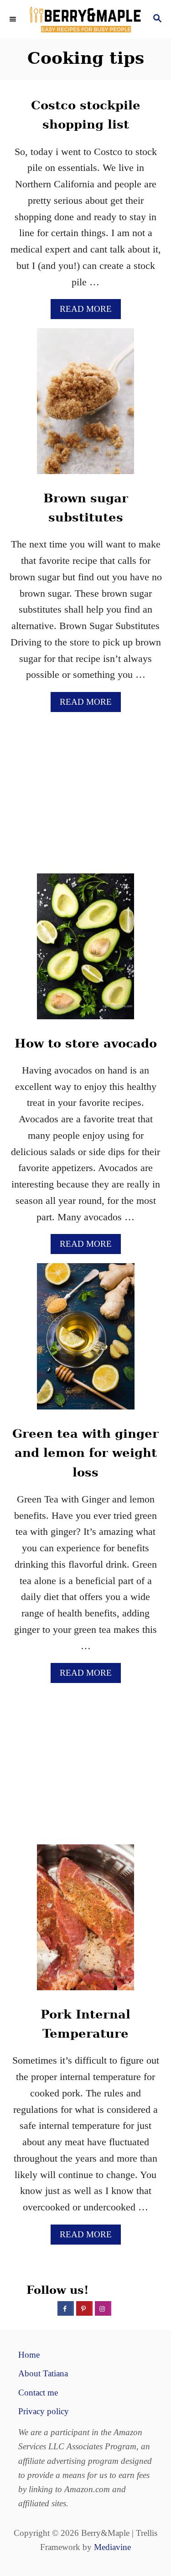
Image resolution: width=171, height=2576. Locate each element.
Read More (89, 311)
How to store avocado (86, 1043)
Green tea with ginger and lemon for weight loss (85, 1453)
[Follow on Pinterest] (84, 2308)
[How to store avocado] (85, 951)
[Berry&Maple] (85, 19)
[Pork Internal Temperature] (85, 1922)
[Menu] (14, 20)
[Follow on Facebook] (66, 2308)
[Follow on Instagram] (103, 2308)
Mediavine (112, 2547)
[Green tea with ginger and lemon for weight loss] (86, 1341)
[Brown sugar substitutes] (85, 406)
